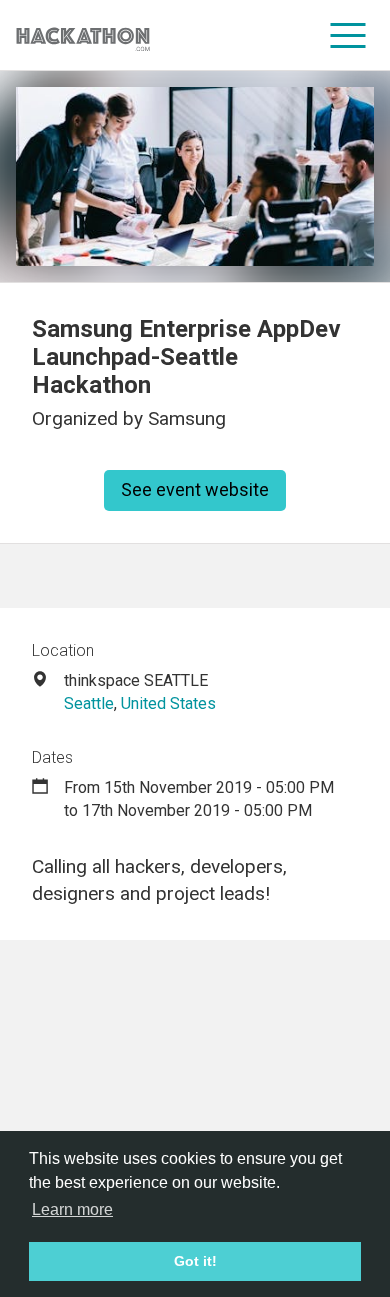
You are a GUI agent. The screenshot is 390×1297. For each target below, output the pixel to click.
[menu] (348, 35)
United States (168, 703)
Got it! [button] (195, 1261)
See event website (195, 489)
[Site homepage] (83, 35)
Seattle (89, 703)
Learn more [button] (72, 1209)
